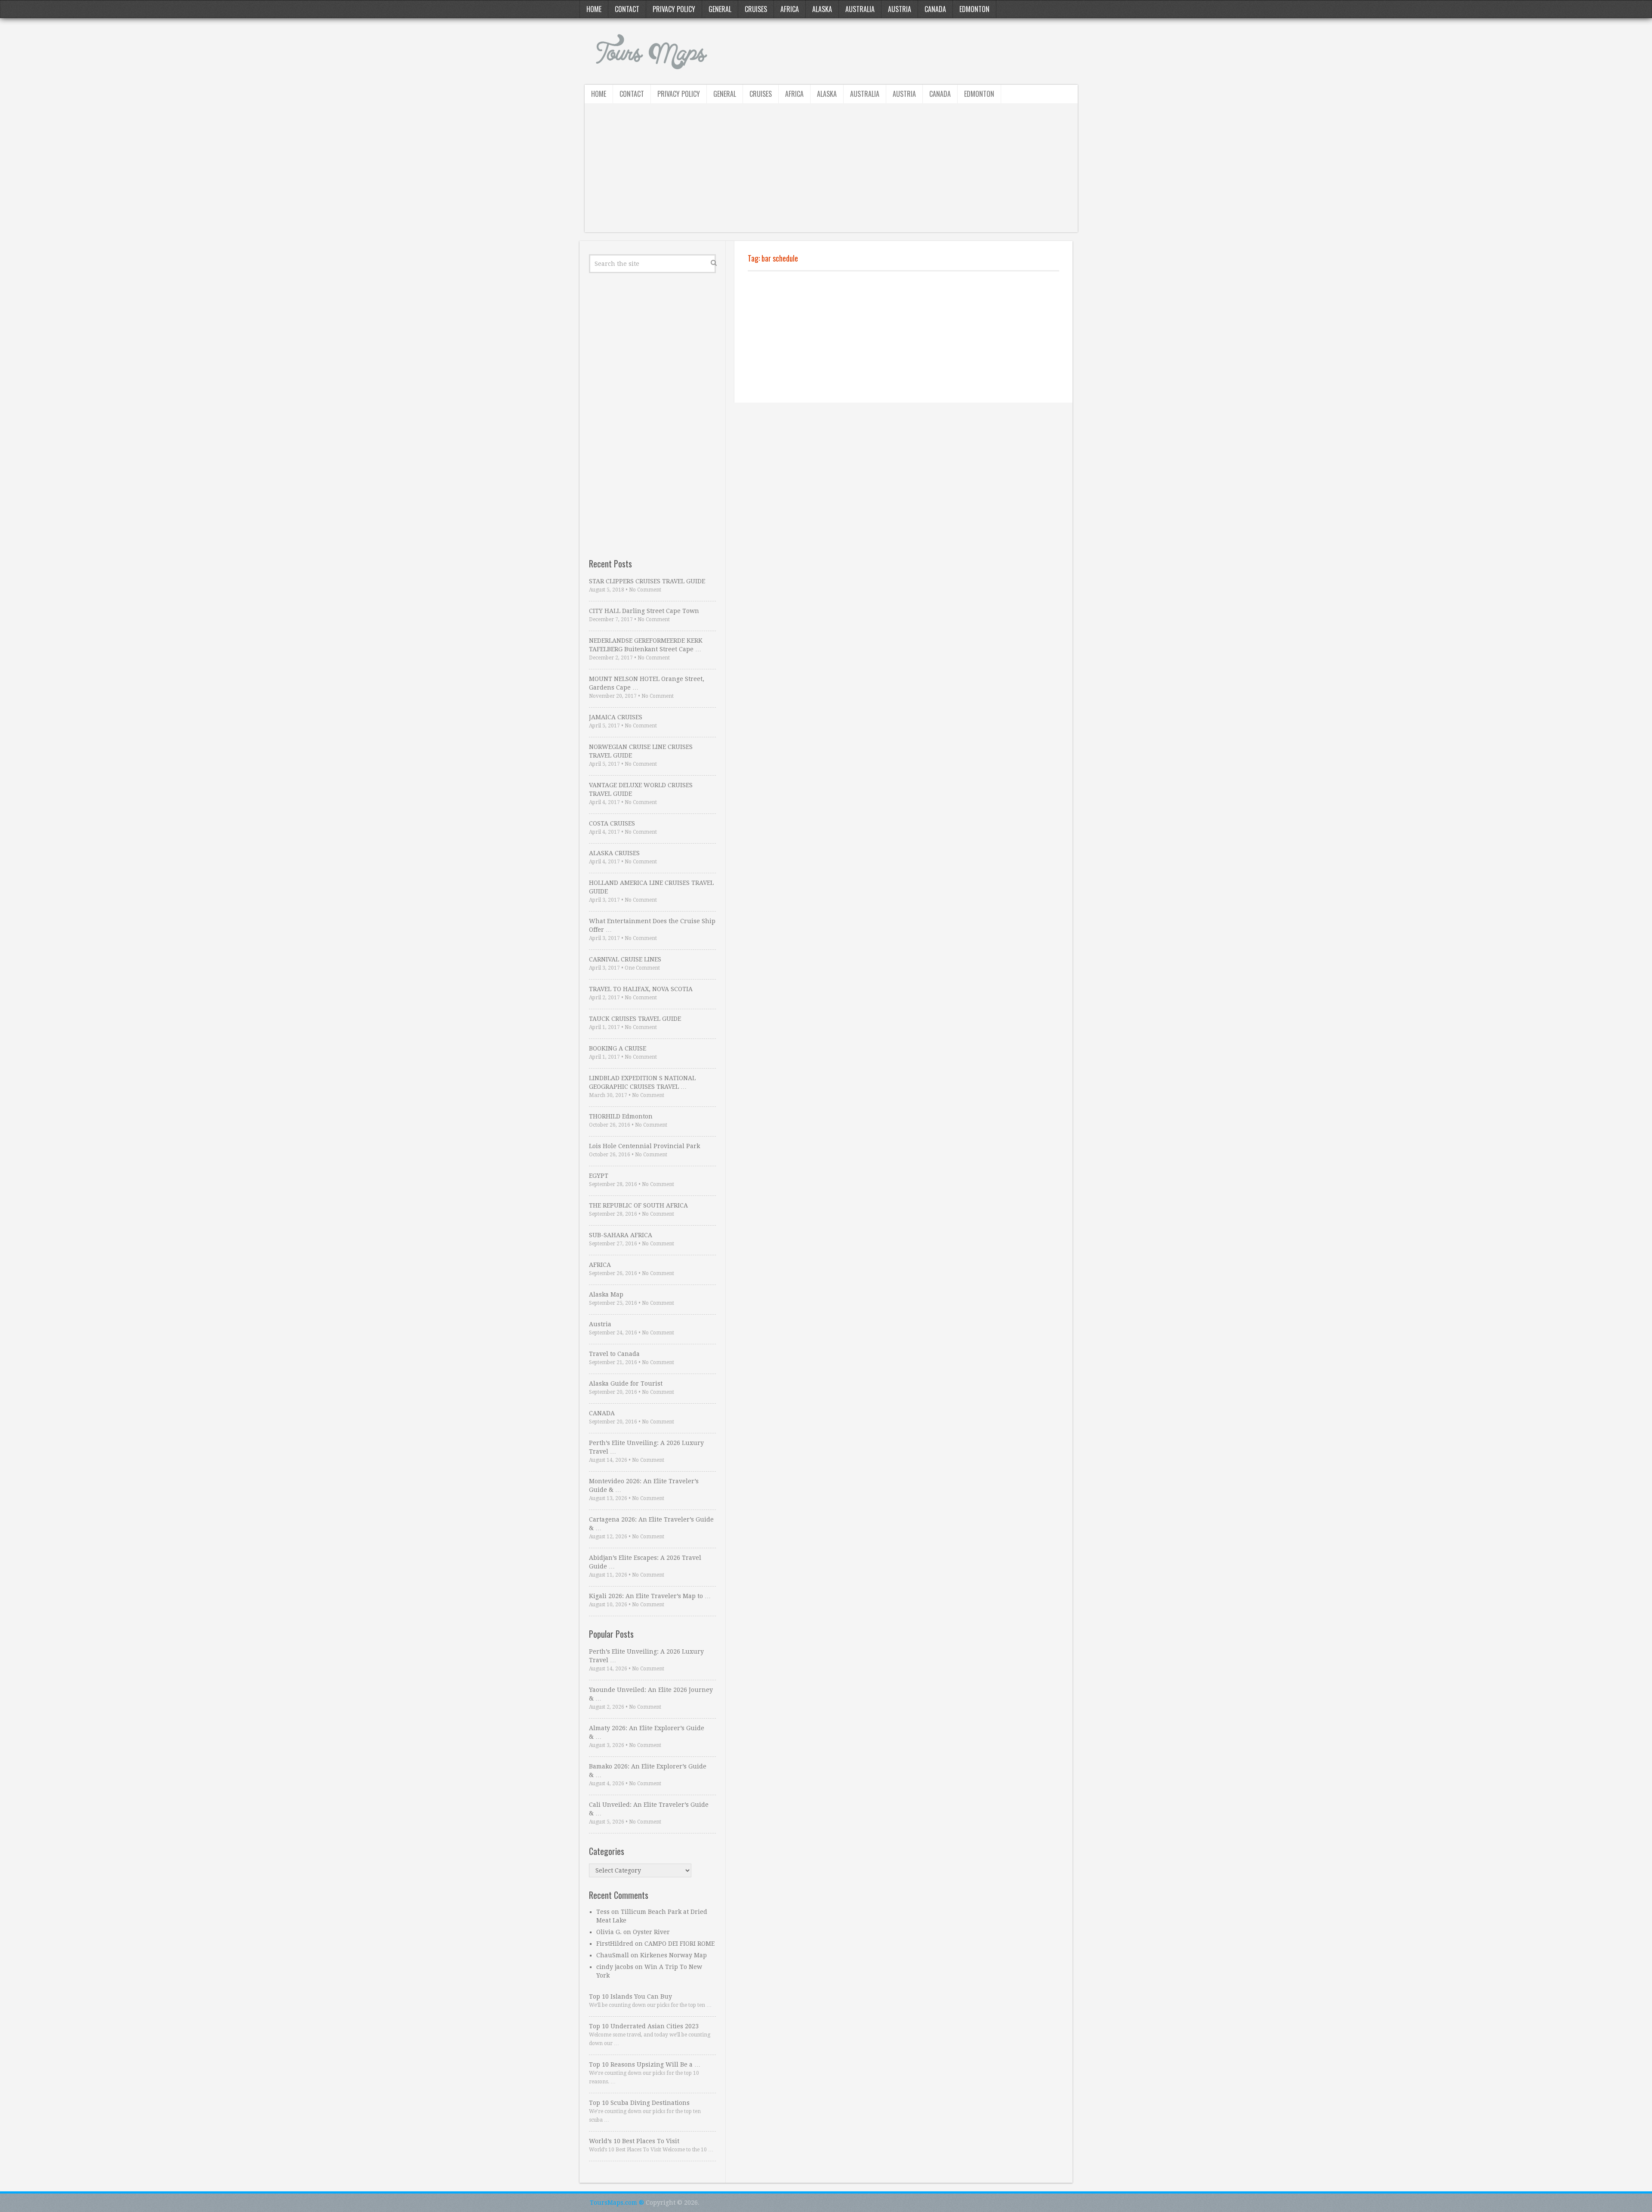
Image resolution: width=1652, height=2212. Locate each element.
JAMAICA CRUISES (616, 717)
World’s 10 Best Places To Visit (634, 2141)
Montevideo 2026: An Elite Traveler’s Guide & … (644, 1485)
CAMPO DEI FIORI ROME (680, 1944)
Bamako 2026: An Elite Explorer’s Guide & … (648, 1771)
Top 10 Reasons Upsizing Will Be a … (645, 2064)
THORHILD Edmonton (621, 1116)
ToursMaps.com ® (617, 2203)
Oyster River (651, 1932)
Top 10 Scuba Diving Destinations (639, 2103)
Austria (900, 9)
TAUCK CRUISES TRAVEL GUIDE (635, 1019)
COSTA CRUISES (612, 823)
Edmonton (974, 9)
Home (594, 9)
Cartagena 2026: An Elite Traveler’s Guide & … (651, 1524)
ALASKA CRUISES (614, 853)
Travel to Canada (614, 1354)
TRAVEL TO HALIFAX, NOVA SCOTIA (641, 989)
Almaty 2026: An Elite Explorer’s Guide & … (647, 1732)
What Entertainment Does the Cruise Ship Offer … (652, 925)
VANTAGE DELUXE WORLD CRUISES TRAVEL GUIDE (641, 789)
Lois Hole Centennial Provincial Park (644, 1146)
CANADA (602, 1413)
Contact (627, 9)
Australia (860, 9)
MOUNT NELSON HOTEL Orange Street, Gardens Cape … (647, 683)
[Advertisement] (831, 172)
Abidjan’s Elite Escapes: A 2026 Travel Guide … (645, 1562)
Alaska (822, 9)
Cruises (756, 9)
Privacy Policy (674, 9)
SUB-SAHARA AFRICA (621, 1235)
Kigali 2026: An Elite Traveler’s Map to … (650, 1596)
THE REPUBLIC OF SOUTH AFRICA (638, 1205)
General (720, 9)
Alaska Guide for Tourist (626, 1383)
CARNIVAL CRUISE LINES (625, 959)
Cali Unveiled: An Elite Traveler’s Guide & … (649, 1809)
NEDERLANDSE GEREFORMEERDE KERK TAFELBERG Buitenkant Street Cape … (646, 645)
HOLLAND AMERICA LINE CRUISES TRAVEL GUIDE (651, 887)
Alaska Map (606, 1294)
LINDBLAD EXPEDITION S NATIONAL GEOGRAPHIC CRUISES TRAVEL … (642, 1082)
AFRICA (600, 1265)
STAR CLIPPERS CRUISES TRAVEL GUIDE (647, 581)
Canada (935, 9)
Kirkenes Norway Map (673, 1955)
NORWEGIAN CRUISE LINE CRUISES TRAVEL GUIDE (641, 751)
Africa (790, 9)
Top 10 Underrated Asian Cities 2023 (644, 2026)
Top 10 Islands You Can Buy (630, 1996)
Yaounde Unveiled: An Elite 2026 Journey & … (651, 1694)
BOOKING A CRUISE (618, 1048)
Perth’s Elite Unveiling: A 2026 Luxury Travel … (646, 1447)
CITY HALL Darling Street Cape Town (644, 611)
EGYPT (599, 1176)
